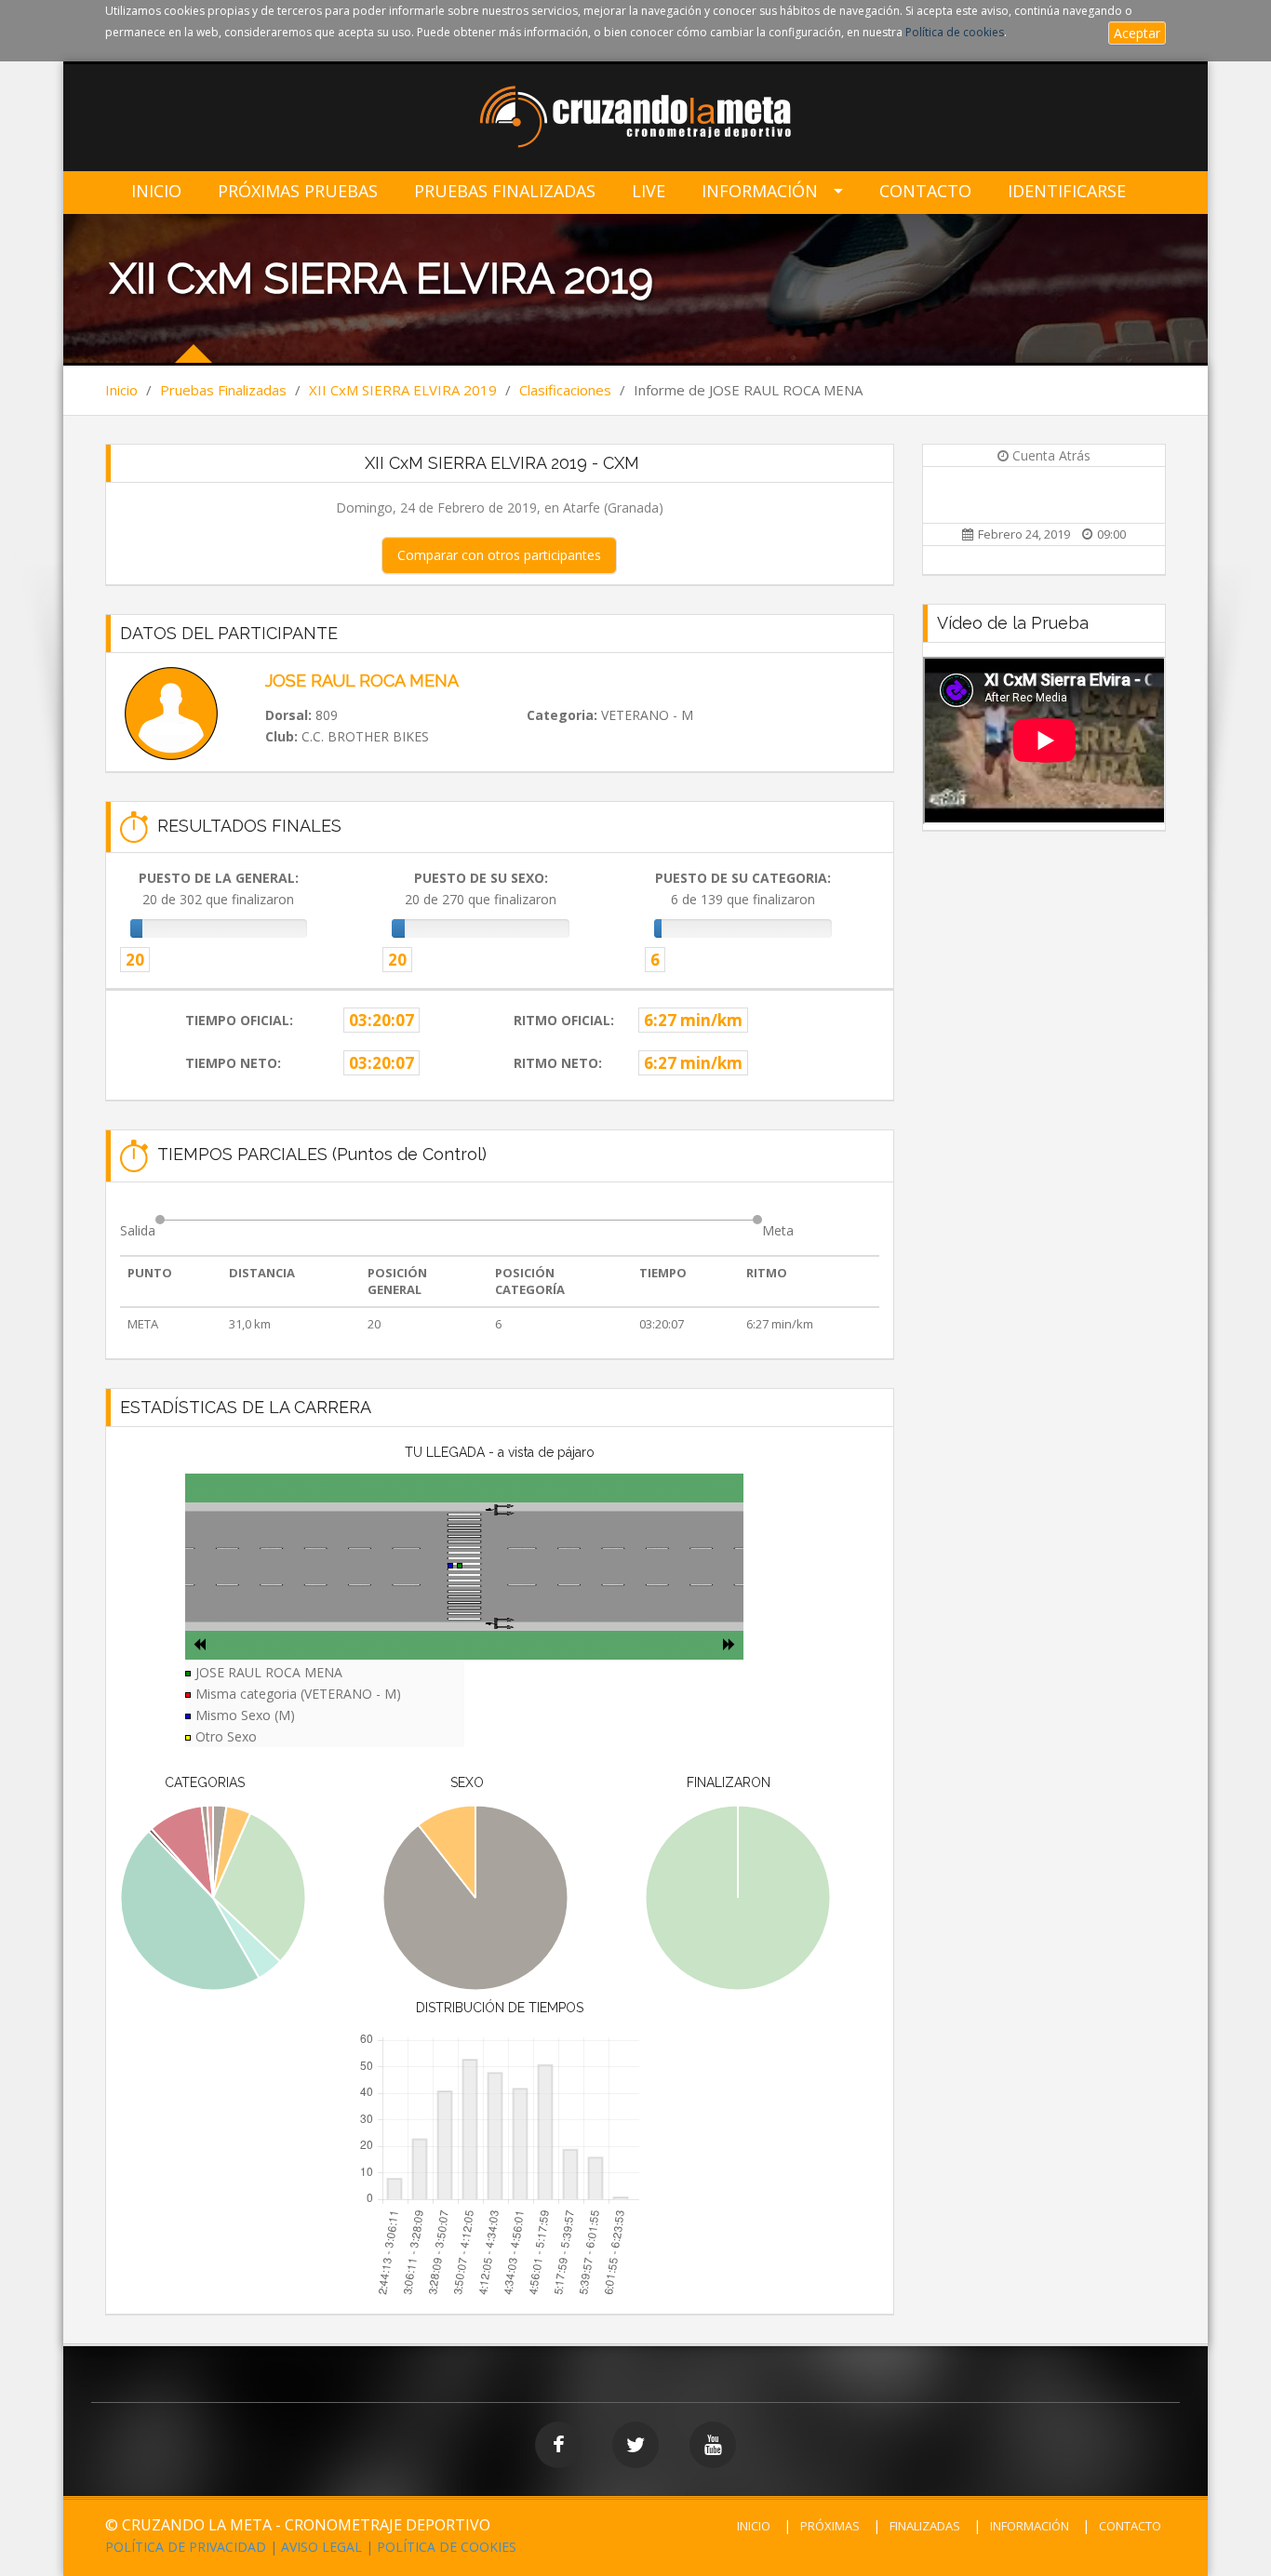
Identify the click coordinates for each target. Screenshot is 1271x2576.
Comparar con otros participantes (499, 555)
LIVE (649, 191)
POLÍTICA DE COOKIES (447, 2547)
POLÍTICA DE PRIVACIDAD (186, 2547)
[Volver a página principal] (636, 119)
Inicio (156, 191)
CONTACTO (1130, 2526)
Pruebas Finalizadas (505, 191)
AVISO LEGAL (321, 2547)
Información (760, 191)
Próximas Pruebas (298, 191)
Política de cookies (955, 32)
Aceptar (1137, 33)
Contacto (925, 191)
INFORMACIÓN (1030, 2526)
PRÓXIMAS (830, 2526)
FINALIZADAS (925, 2526)
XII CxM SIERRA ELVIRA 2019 (403, 390)
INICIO (754, 2526)
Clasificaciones (565, 390)
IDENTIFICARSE (1067, 191)
